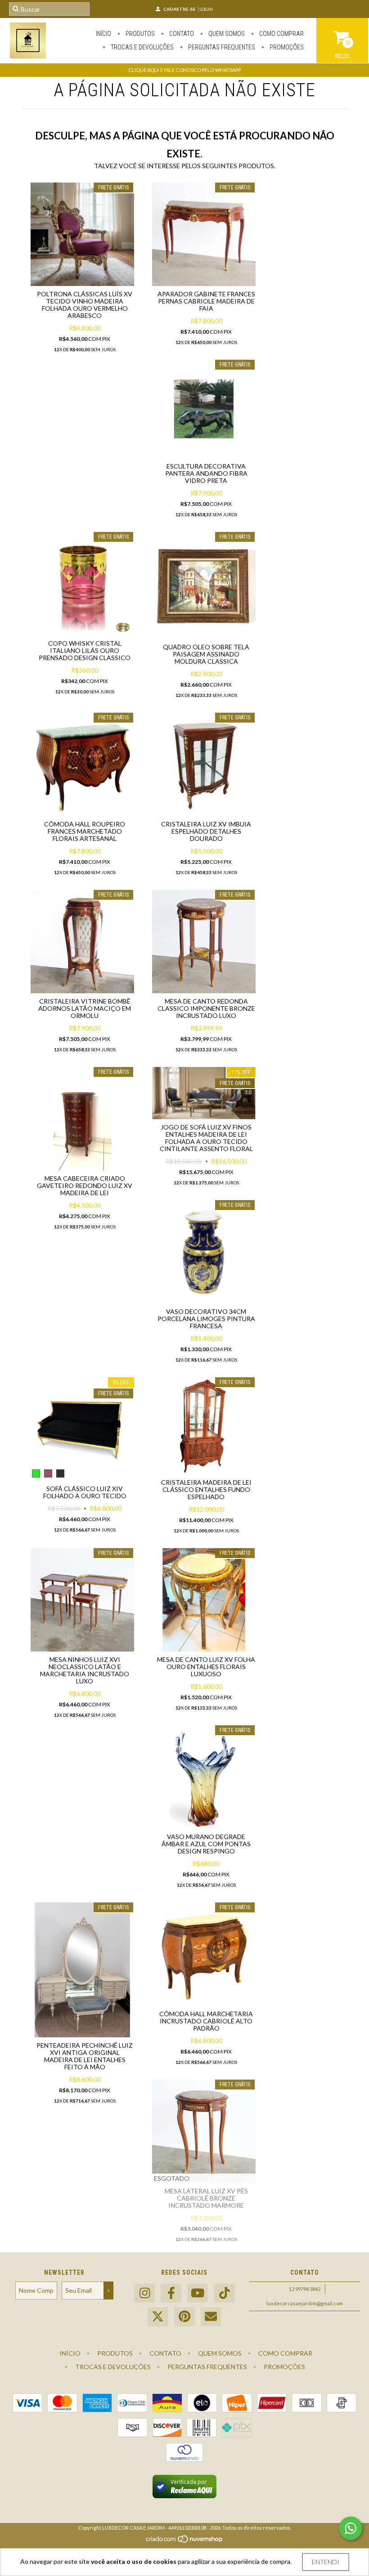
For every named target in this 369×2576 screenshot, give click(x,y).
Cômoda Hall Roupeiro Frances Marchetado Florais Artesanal (85, 831)
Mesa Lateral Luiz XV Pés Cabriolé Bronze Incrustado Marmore (206, 2198)
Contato (181, 34)
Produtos (139, 34)
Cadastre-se (180, 9)
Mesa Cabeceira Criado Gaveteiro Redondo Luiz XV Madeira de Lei (85, 1185)
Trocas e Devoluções (142, 47)
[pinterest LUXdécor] (184, 2317)
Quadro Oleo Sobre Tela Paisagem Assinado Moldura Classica (206, 654)
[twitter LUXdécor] (158, 2317)
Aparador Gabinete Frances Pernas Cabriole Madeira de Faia (206, 301)
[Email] (211, 2317)
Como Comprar (281, 34)
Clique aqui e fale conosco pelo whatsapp (184, 70)
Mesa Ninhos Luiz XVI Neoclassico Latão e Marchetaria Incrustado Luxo (85, 1670)
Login (206, 9)
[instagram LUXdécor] (144, 2293)
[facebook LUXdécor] (171, 2293)
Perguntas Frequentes (221, 47)
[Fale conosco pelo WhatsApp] (351, 2528)
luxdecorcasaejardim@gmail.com (305, 2303)
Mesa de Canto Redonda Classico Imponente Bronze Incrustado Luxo (206, 1008)
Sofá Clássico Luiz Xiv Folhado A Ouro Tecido (85, 1492)
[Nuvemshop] (185, 2541)
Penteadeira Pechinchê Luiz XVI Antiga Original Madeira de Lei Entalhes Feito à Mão (85, 2056)
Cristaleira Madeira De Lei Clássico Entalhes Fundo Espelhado (206, 1489)
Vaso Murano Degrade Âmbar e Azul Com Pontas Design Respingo (206, 1844)
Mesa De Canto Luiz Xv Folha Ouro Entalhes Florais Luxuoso (206, 1667)
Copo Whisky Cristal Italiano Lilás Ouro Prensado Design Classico (85, 650)
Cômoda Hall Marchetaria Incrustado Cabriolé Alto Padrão (206, 2021)
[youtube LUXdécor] (198, 2293)
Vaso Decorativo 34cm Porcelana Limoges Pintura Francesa (206, 1319)
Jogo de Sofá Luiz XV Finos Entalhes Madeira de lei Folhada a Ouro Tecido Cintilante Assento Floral (206, 1138)
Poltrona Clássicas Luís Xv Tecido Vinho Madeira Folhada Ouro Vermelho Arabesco (85, 305)
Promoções (286, 47)
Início (103, 34)
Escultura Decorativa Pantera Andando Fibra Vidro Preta (206, 473)
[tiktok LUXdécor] (224, 2293)
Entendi (326, 2562)
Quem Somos (226, 34)
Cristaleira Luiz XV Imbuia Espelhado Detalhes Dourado (206, 831)
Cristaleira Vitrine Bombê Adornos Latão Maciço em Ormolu (85, 1008)
